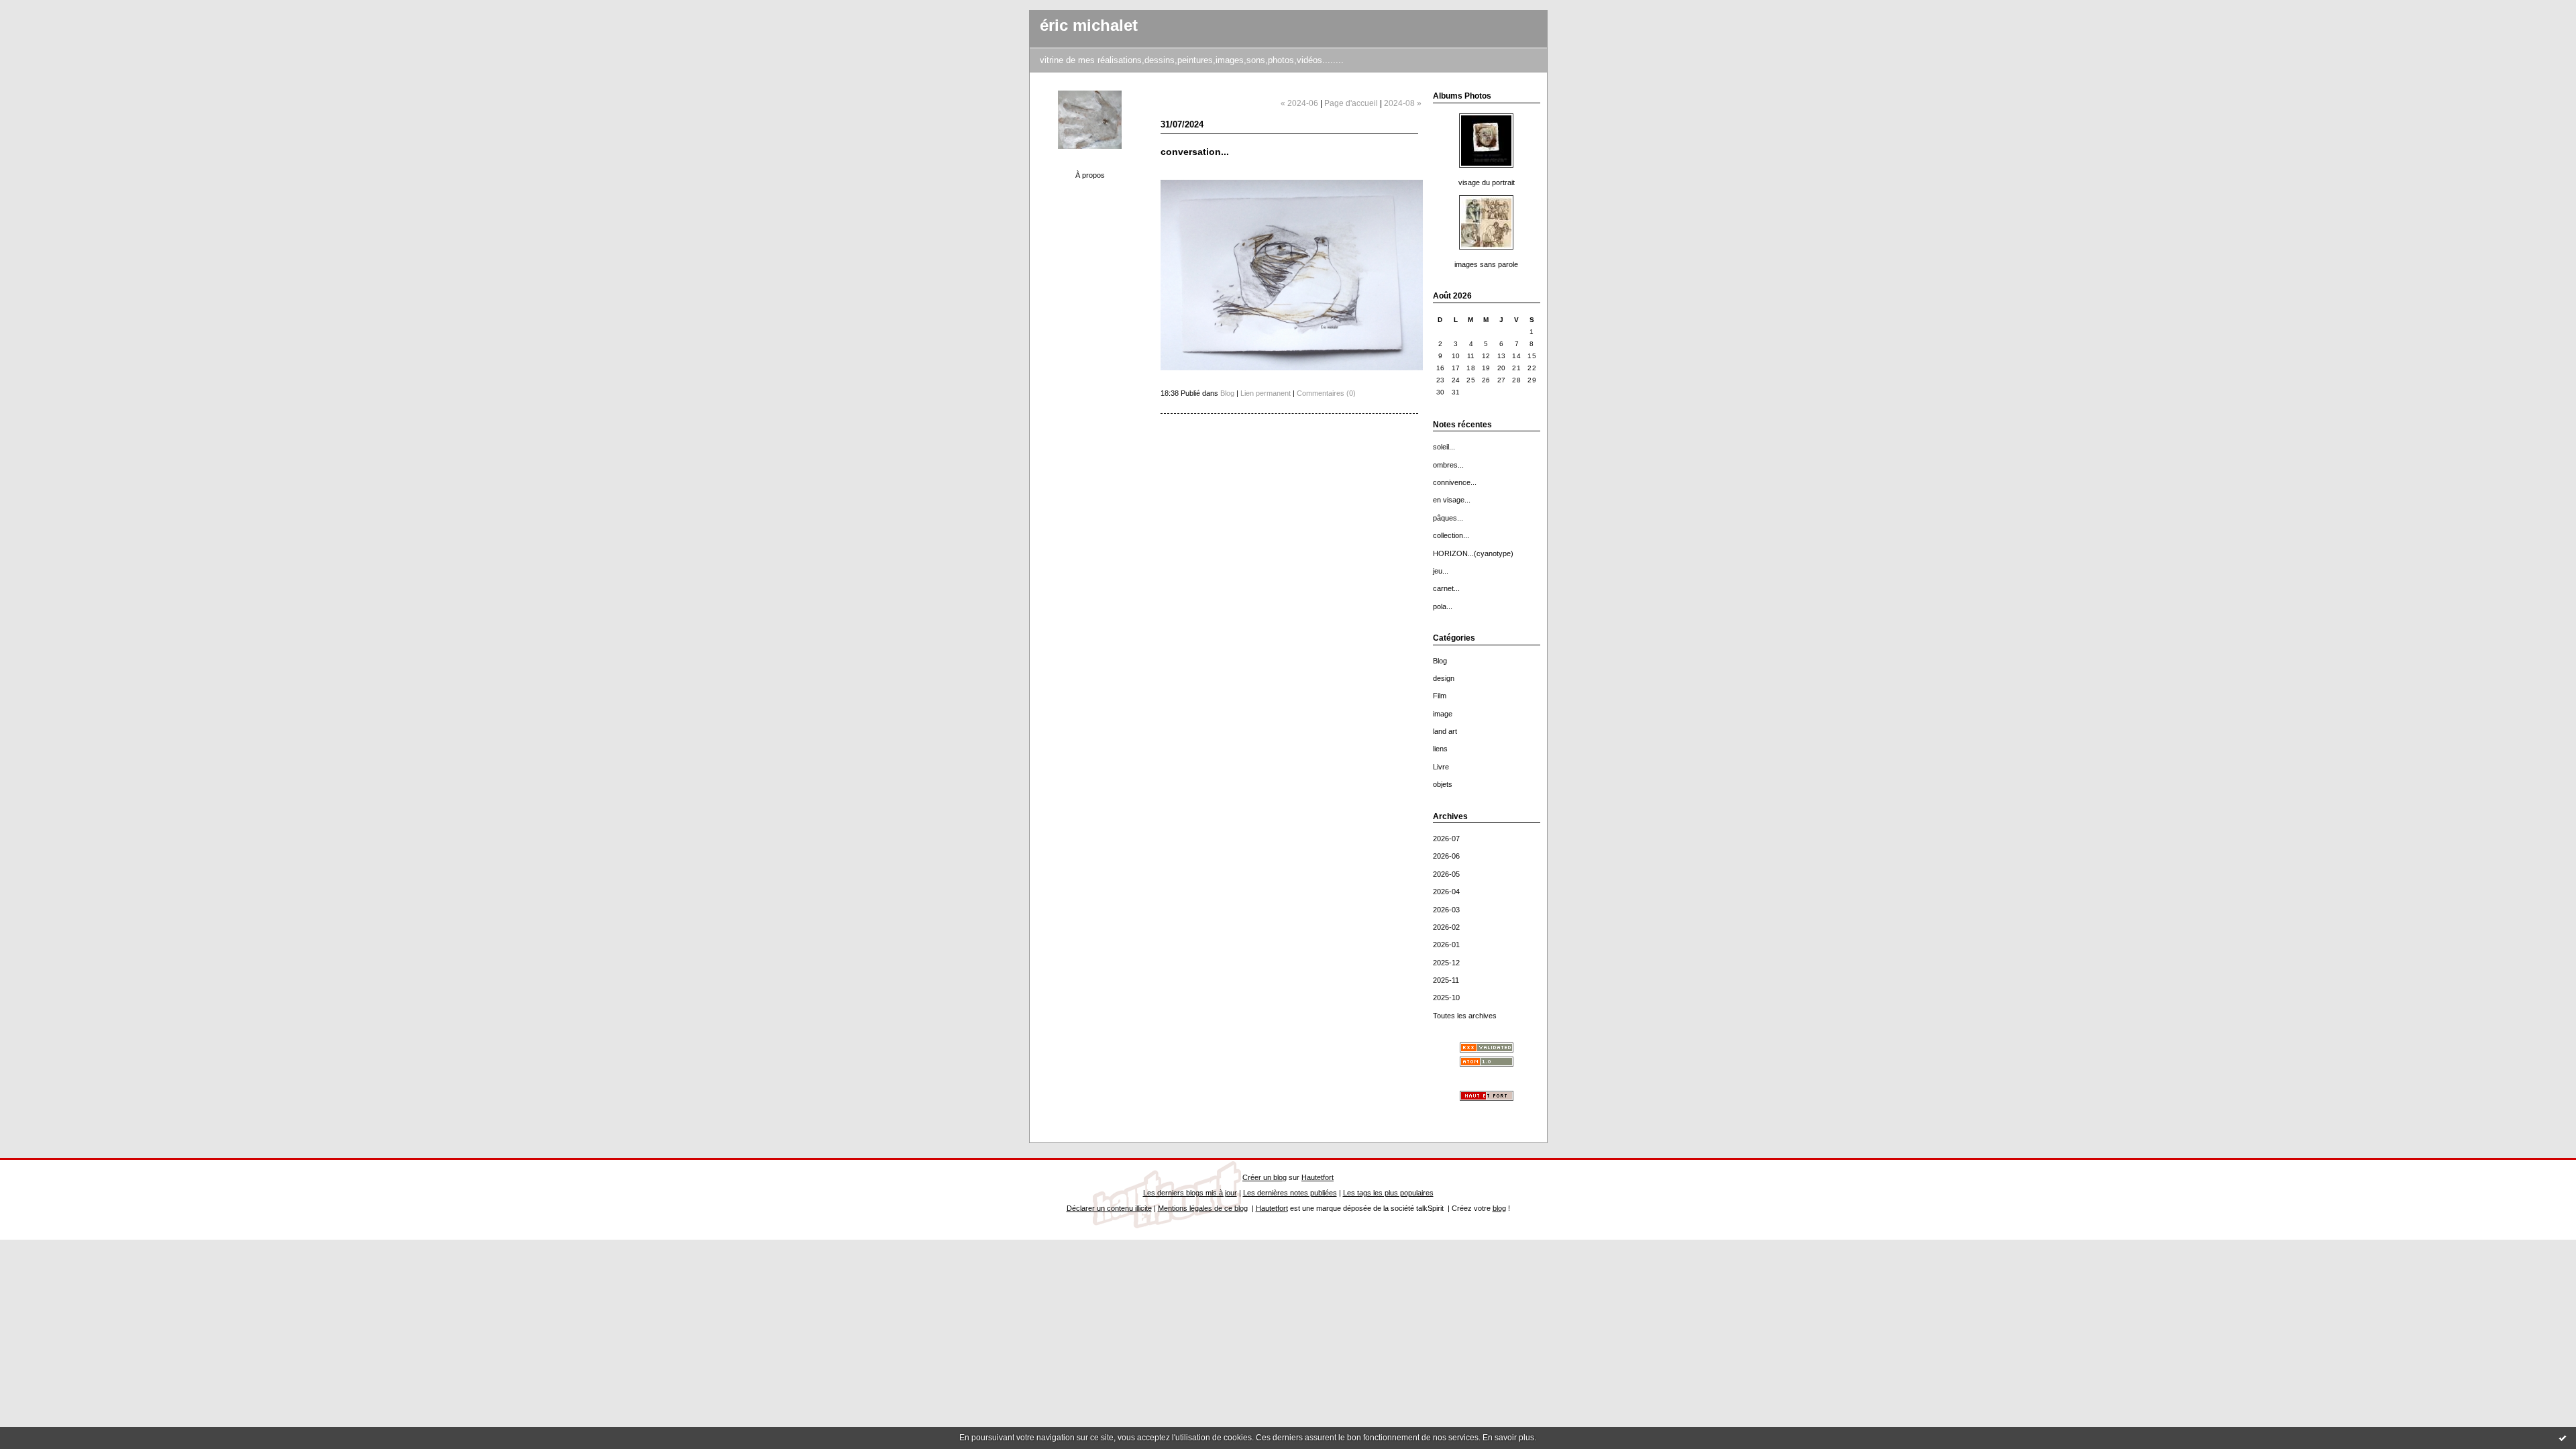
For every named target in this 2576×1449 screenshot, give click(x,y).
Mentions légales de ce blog (1203, 1208)
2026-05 (1446, 874)
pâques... (1448, 518)
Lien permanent (1266, 393)
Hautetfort (1318, 1177)
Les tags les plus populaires (1388, 1193)
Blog (1440, 661)
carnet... (1446, 588)
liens (1440, 749)
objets (1443, 784)
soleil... (1444, 447)
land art (1445, 731)
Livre (1441, 767)
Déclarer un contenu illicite (1109, 1208)
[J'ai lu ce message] (2563, 1438)
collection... (1451, 535)
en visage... (1452, 500)
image (1443, 714)
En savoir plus (1508, 1438)
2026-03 (1446, 910)
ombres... (1448, 465)
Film (1440, 696)
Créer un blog (1265, 1177)
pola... (1443, 606)
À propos (1090, 175)
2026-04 (1446, 892)
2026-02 (1446, 927)
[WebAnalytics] (1288, 6)
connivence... (1455, 482)
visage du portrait (1487, 182)
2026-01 (1446, 945)
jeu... (1441, 571)
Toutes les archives (1465, 1016)
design (1444, 678)
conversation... (1195, 152)
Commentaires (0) (1326, 393)
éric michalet (1089, 25)
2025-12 (1446, 963)
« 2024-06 (1299, 103)
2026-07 (1446, 839)
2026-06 (1446, 856)
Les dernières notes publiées (1290, 1193)
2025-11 (1446, 980)
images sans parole (1486, 264)
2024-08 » (1403, 103)
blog (1499, 1208)
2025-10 (1446, 998)
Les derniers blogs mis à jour (1190, 1193)
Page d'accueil (1351, 103)
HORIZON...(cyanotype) (1473, 553)
